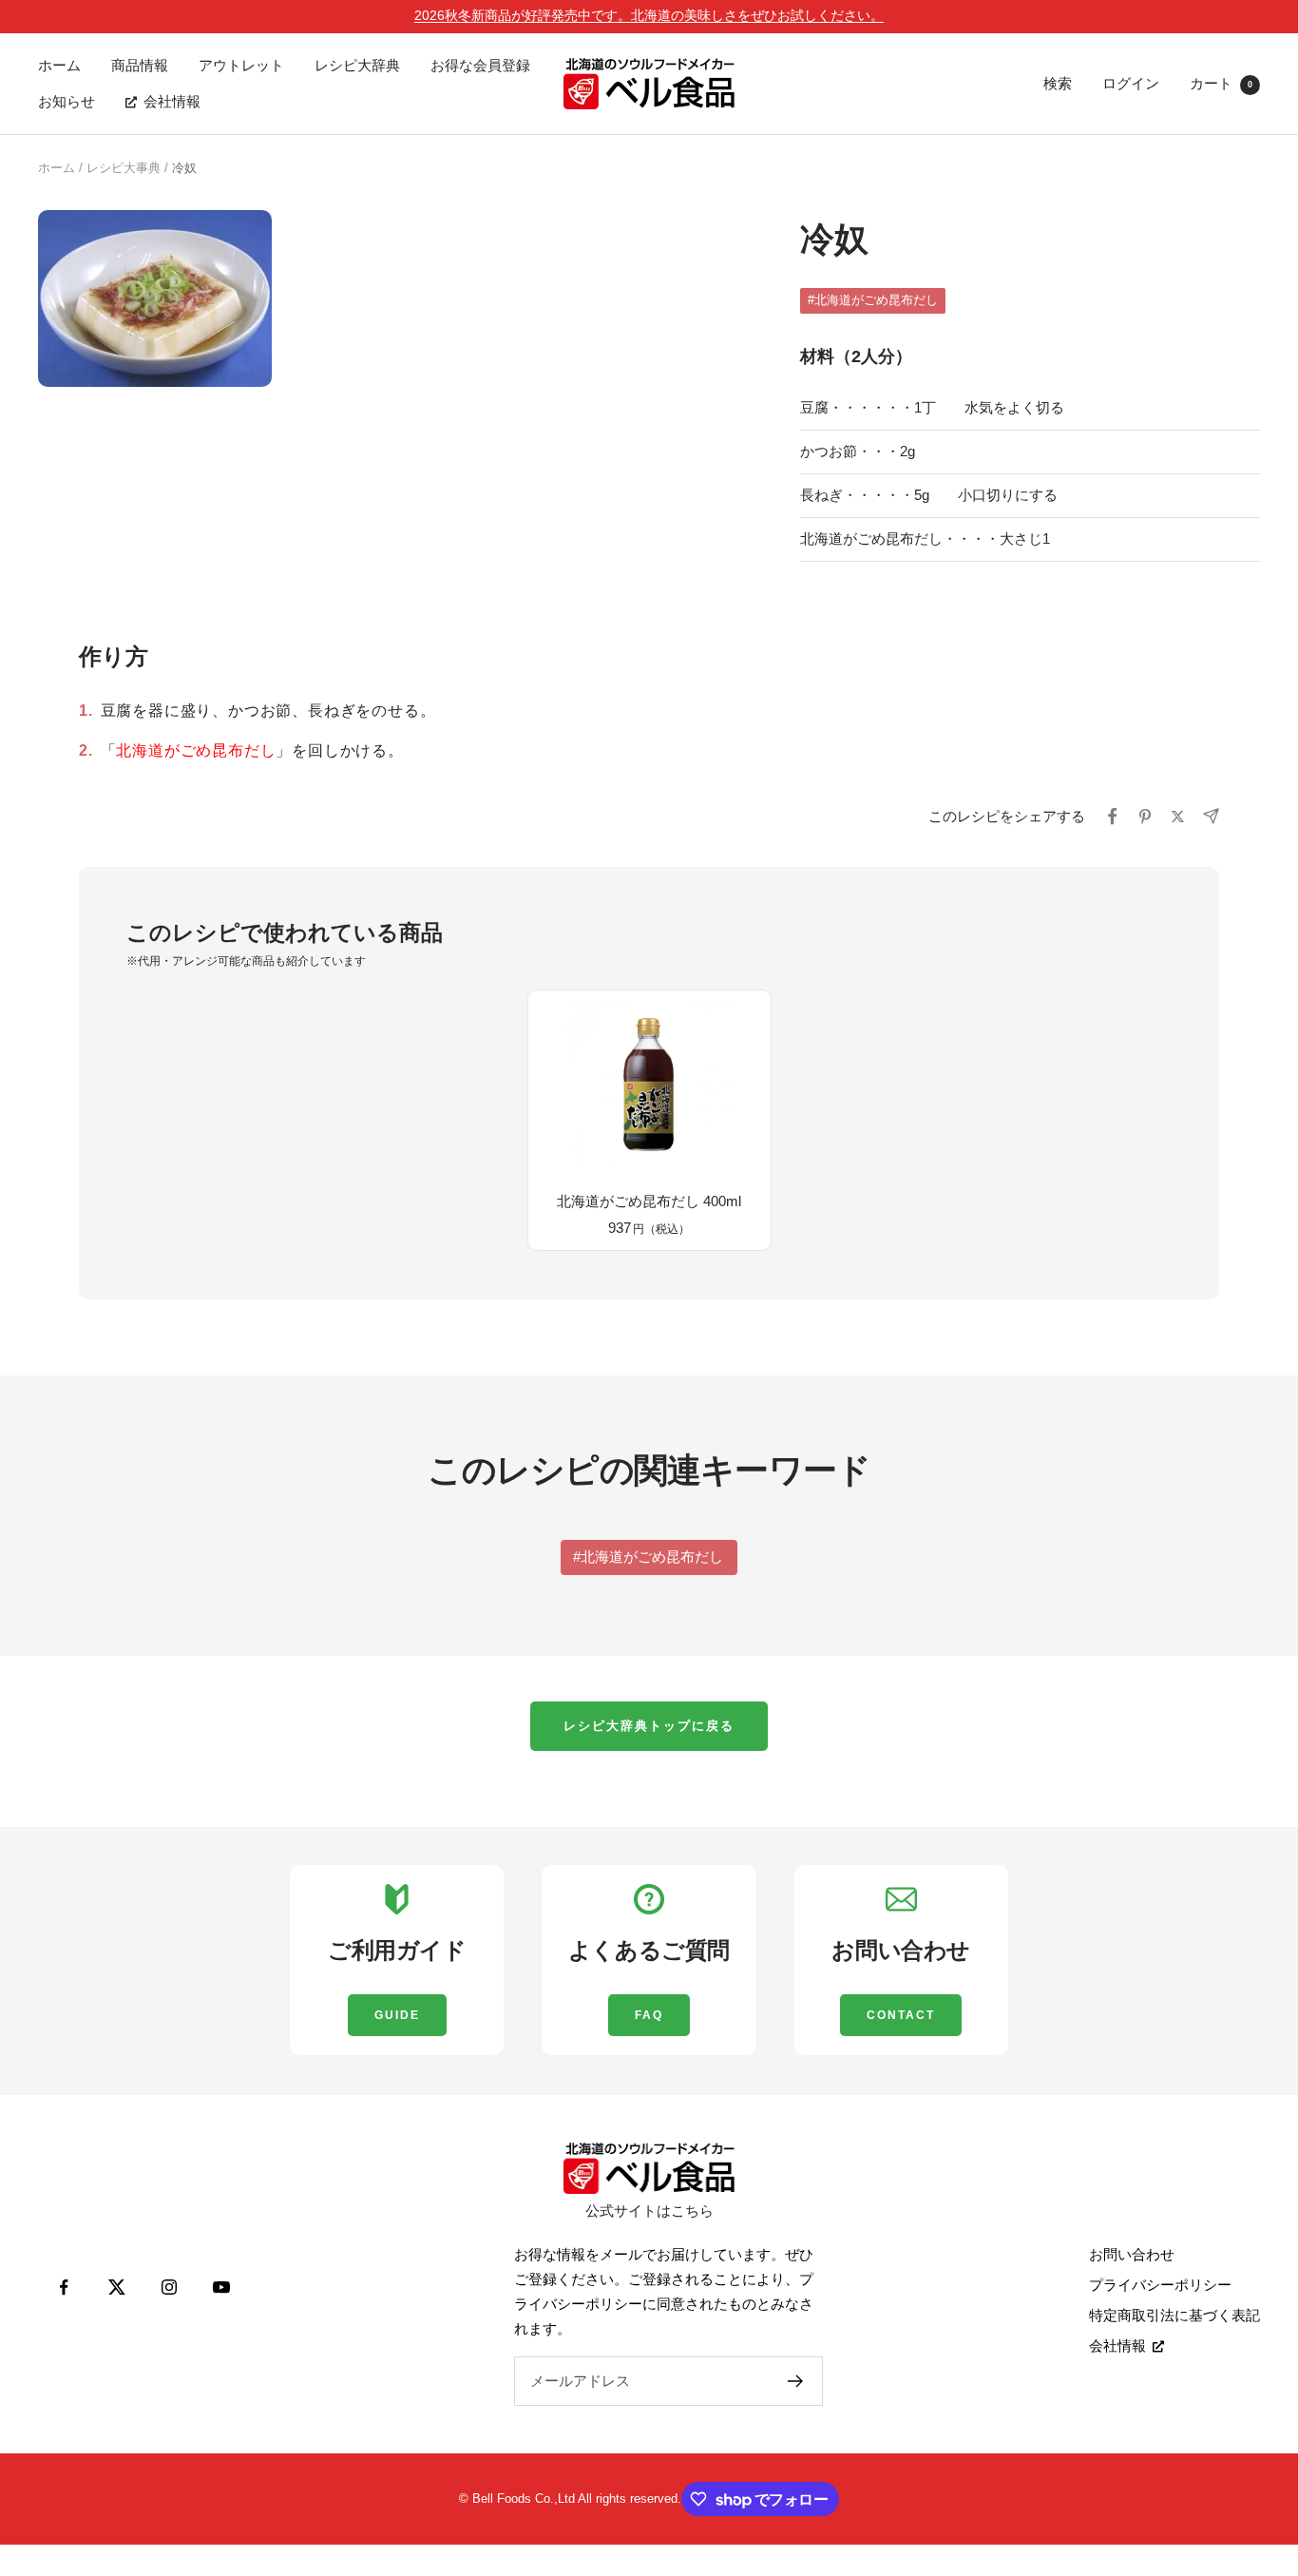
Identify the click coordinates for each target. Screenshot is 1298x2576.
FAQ (649, 2015)
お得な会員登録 (480, 65)
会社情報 (172, 101)
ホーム (59, 65)
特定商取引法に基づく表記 (1174, 2315)
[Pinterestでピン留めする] (1145, 817)
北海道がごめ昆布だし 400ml (649, 1201)
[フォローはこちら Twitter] (116, 2288)
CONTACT (901, 2015)
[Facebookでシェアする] (1113, 817)
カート (1221, 83)
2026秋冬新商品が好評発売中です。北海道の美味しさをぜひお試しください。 (649, 15)
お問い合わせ (1132, 2254)
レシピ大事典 (124, 168)
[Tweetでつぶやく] (1178, 817)
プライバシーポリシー (1160, 2285)
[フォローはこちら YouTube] (221, 2288)
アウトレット (241, 65)
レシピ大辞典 (357, 65)
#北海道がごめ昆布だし (873, 300)
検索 (1058, 83)
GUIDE (397, 2015)
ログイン (1131, 83)
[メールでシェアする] (1211, 816)
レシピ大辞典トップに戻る (649, 1726)
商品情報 (140, 65)
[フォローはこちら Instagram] (169, 2288)
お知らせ (67, 101)
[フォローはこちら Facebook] (64, 2288)
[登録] (796, 2381)
